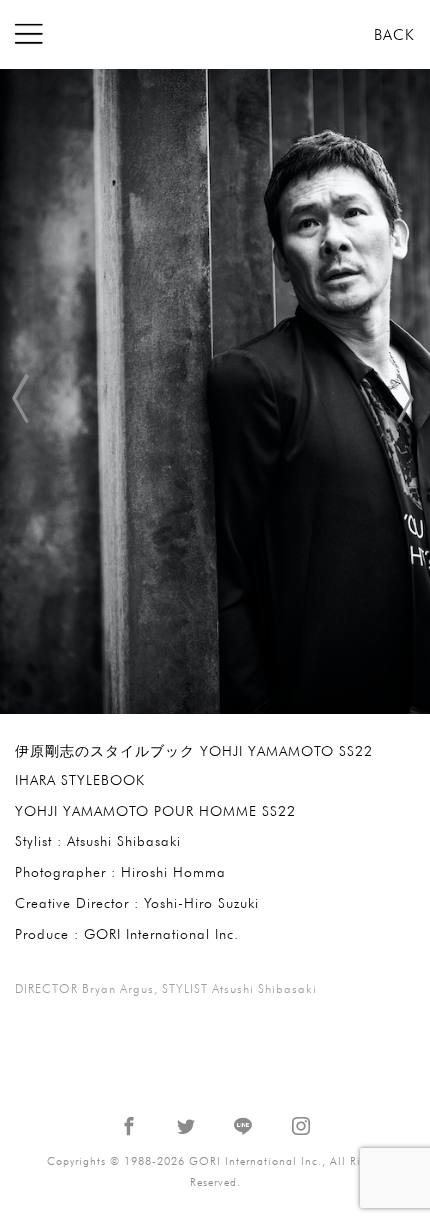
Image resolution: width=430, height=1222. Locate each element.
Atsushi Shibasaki (124, 841)
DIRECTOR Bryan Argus (84, 988)
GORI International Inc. (215, 34)
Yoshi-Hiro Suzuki (201, 903)
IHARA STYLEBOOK (80, 780)
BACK (394, 35)
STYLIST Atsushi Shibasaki (239, 988)
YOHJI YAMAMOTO (82, 811)
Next (400, 392)
